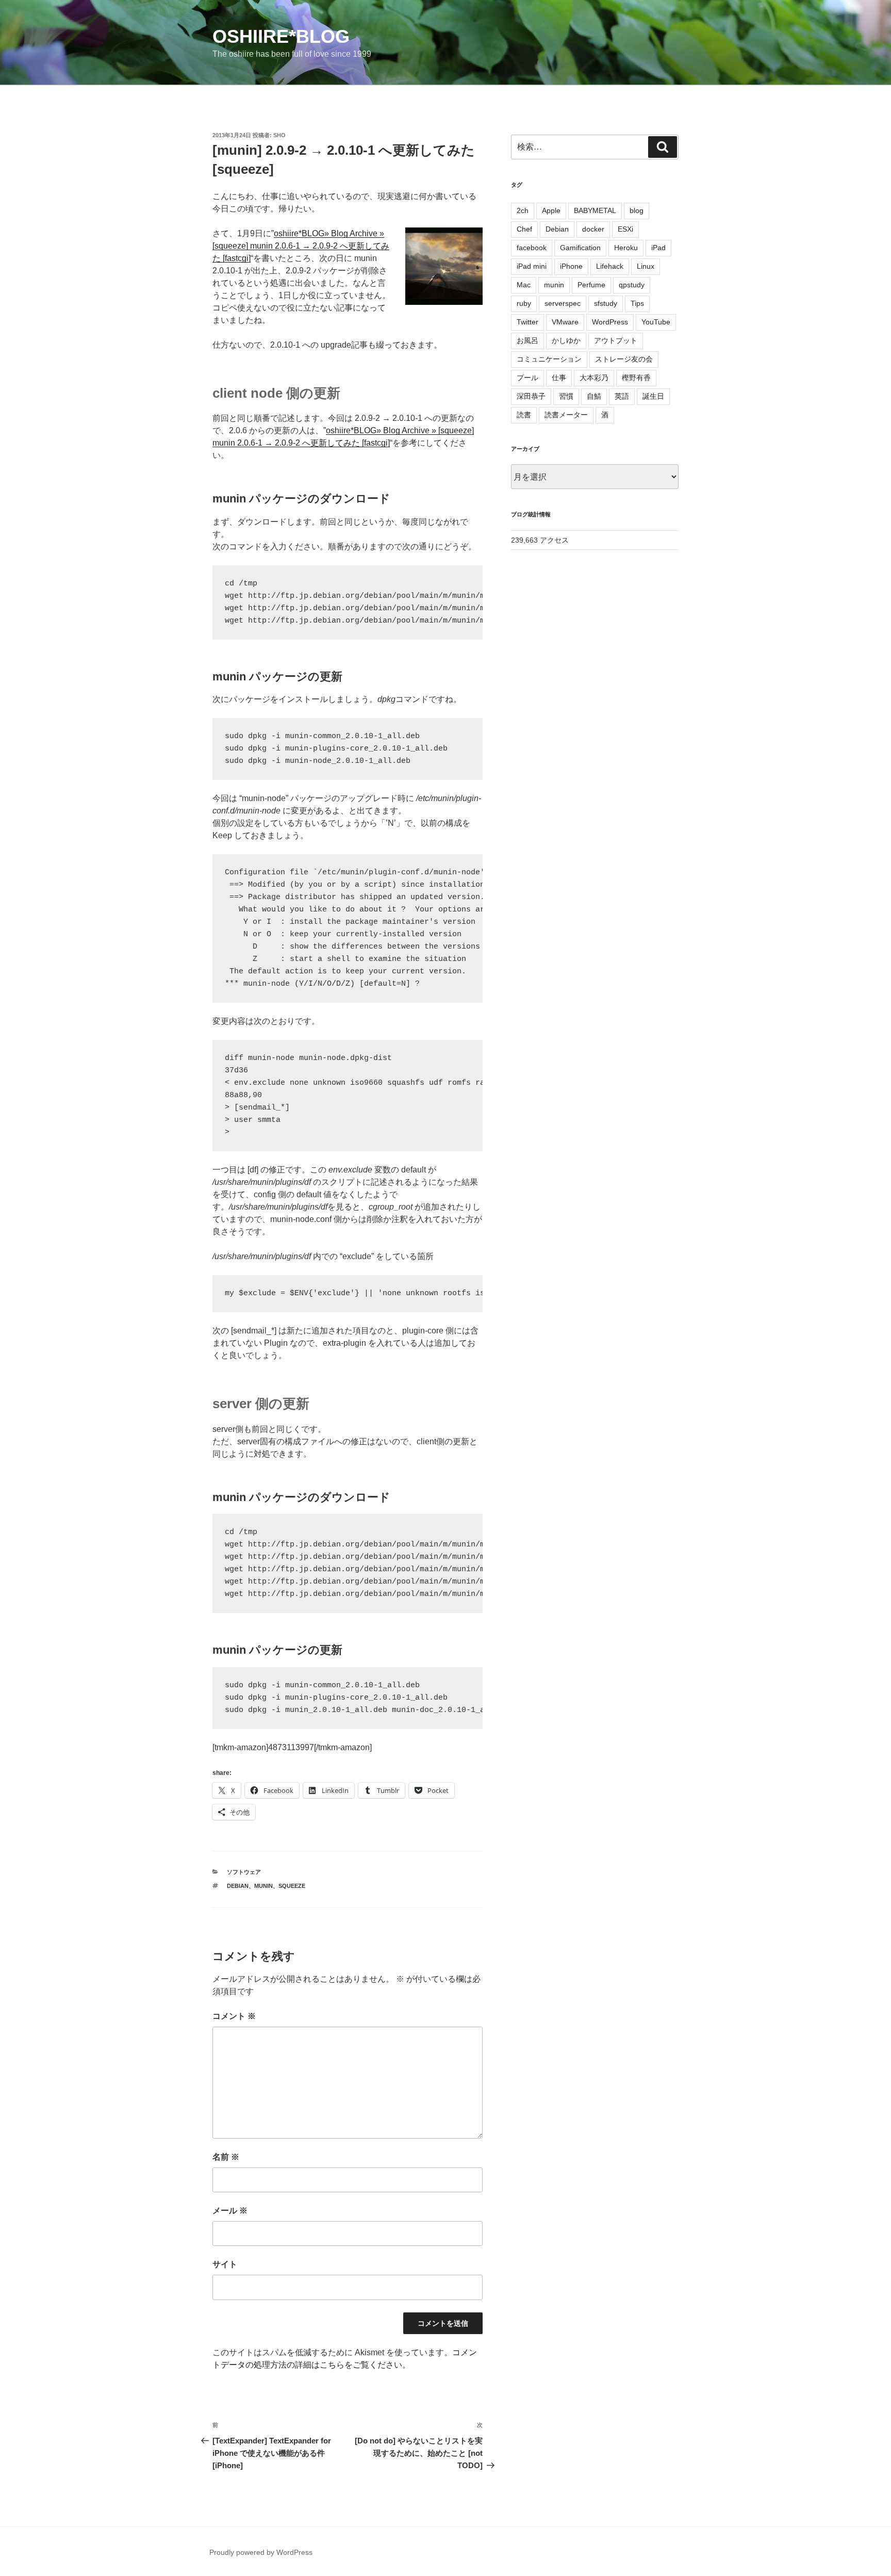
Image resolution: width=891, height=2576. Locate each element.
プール (527, 378)
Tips (637, 303)
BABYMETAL (595, 210)
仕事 (559, 378)
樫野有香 (636, 378)
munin (263, 1886)
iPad (658, 248)
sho (279, 135)
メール (230, 2211)
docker (593, 229)
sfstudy (606, 303)
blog (637, 210)
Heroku (626, 248)
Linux (646, 266)
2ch (523, 210)
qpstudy (632, 285)
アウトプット (616, 340)
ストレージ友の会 (624, 359)
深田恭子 (531, 396)
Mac (524, 285)
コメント (234, 2016)
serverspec (563, 303)
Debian (238, 1886)
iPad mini (532, 266)
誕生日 (653, 396)
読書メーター (566, 415)
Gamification (580, 248)
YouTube (656, 322)
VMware (565, 322)
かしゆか (566, 340)
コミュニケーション (549, 359)
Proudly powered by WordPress (261, 2552)
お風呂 (527, 340)
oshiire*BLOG (281, 36)
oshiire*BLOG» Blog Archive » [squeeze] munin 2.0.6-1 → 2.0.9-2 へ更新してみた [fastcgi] (301, 246)
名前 (226, 2157)
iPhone (571, 266)
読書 (524, 415)
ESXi (625, 229)
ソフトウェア (244, 1872)
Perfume (591, 285)
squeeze (292, 1886)
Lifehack (610, 266)
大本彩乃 (594, 378)
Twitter (527, 322)
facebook (532, 248)
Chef (524, 229)
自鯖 (594, 396)
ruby (524, 303)
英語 (622, 396)
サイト (225, 2264)
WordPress (610, 322)
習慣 (566, 396)
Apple (551, 210)
